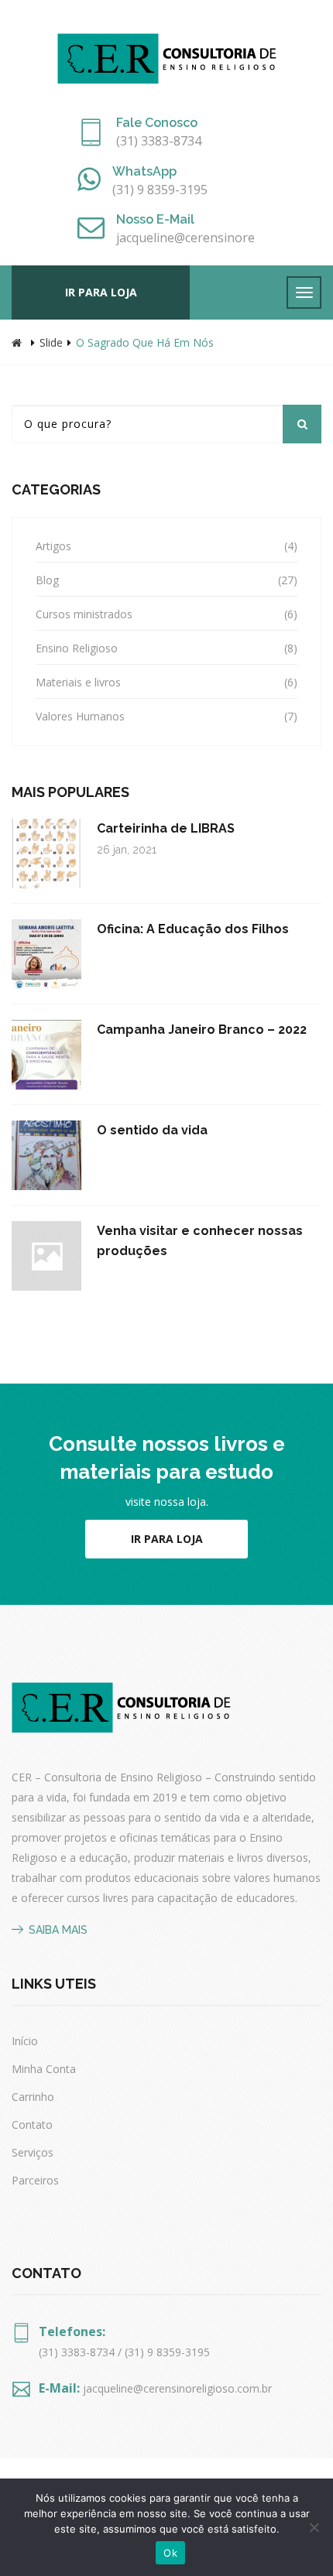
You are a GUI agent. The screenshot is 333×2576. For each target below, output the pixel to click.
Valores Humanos (80, 716)
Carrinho (33, 2097)
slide (51, 342)
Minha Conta (44, 2069)
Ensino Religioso (77, 648)
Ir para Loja (167, 1539)
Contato (32, 2124)
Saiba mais (58, 1930)
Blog (47, 580)
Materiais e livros (78, 682)
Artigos (53, 546)
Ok (170, 2553)
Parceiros (35, 2180)
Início (25, 2041)
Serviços (33, 2152)
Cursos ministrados (84, 614)
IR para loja (101, 292)
